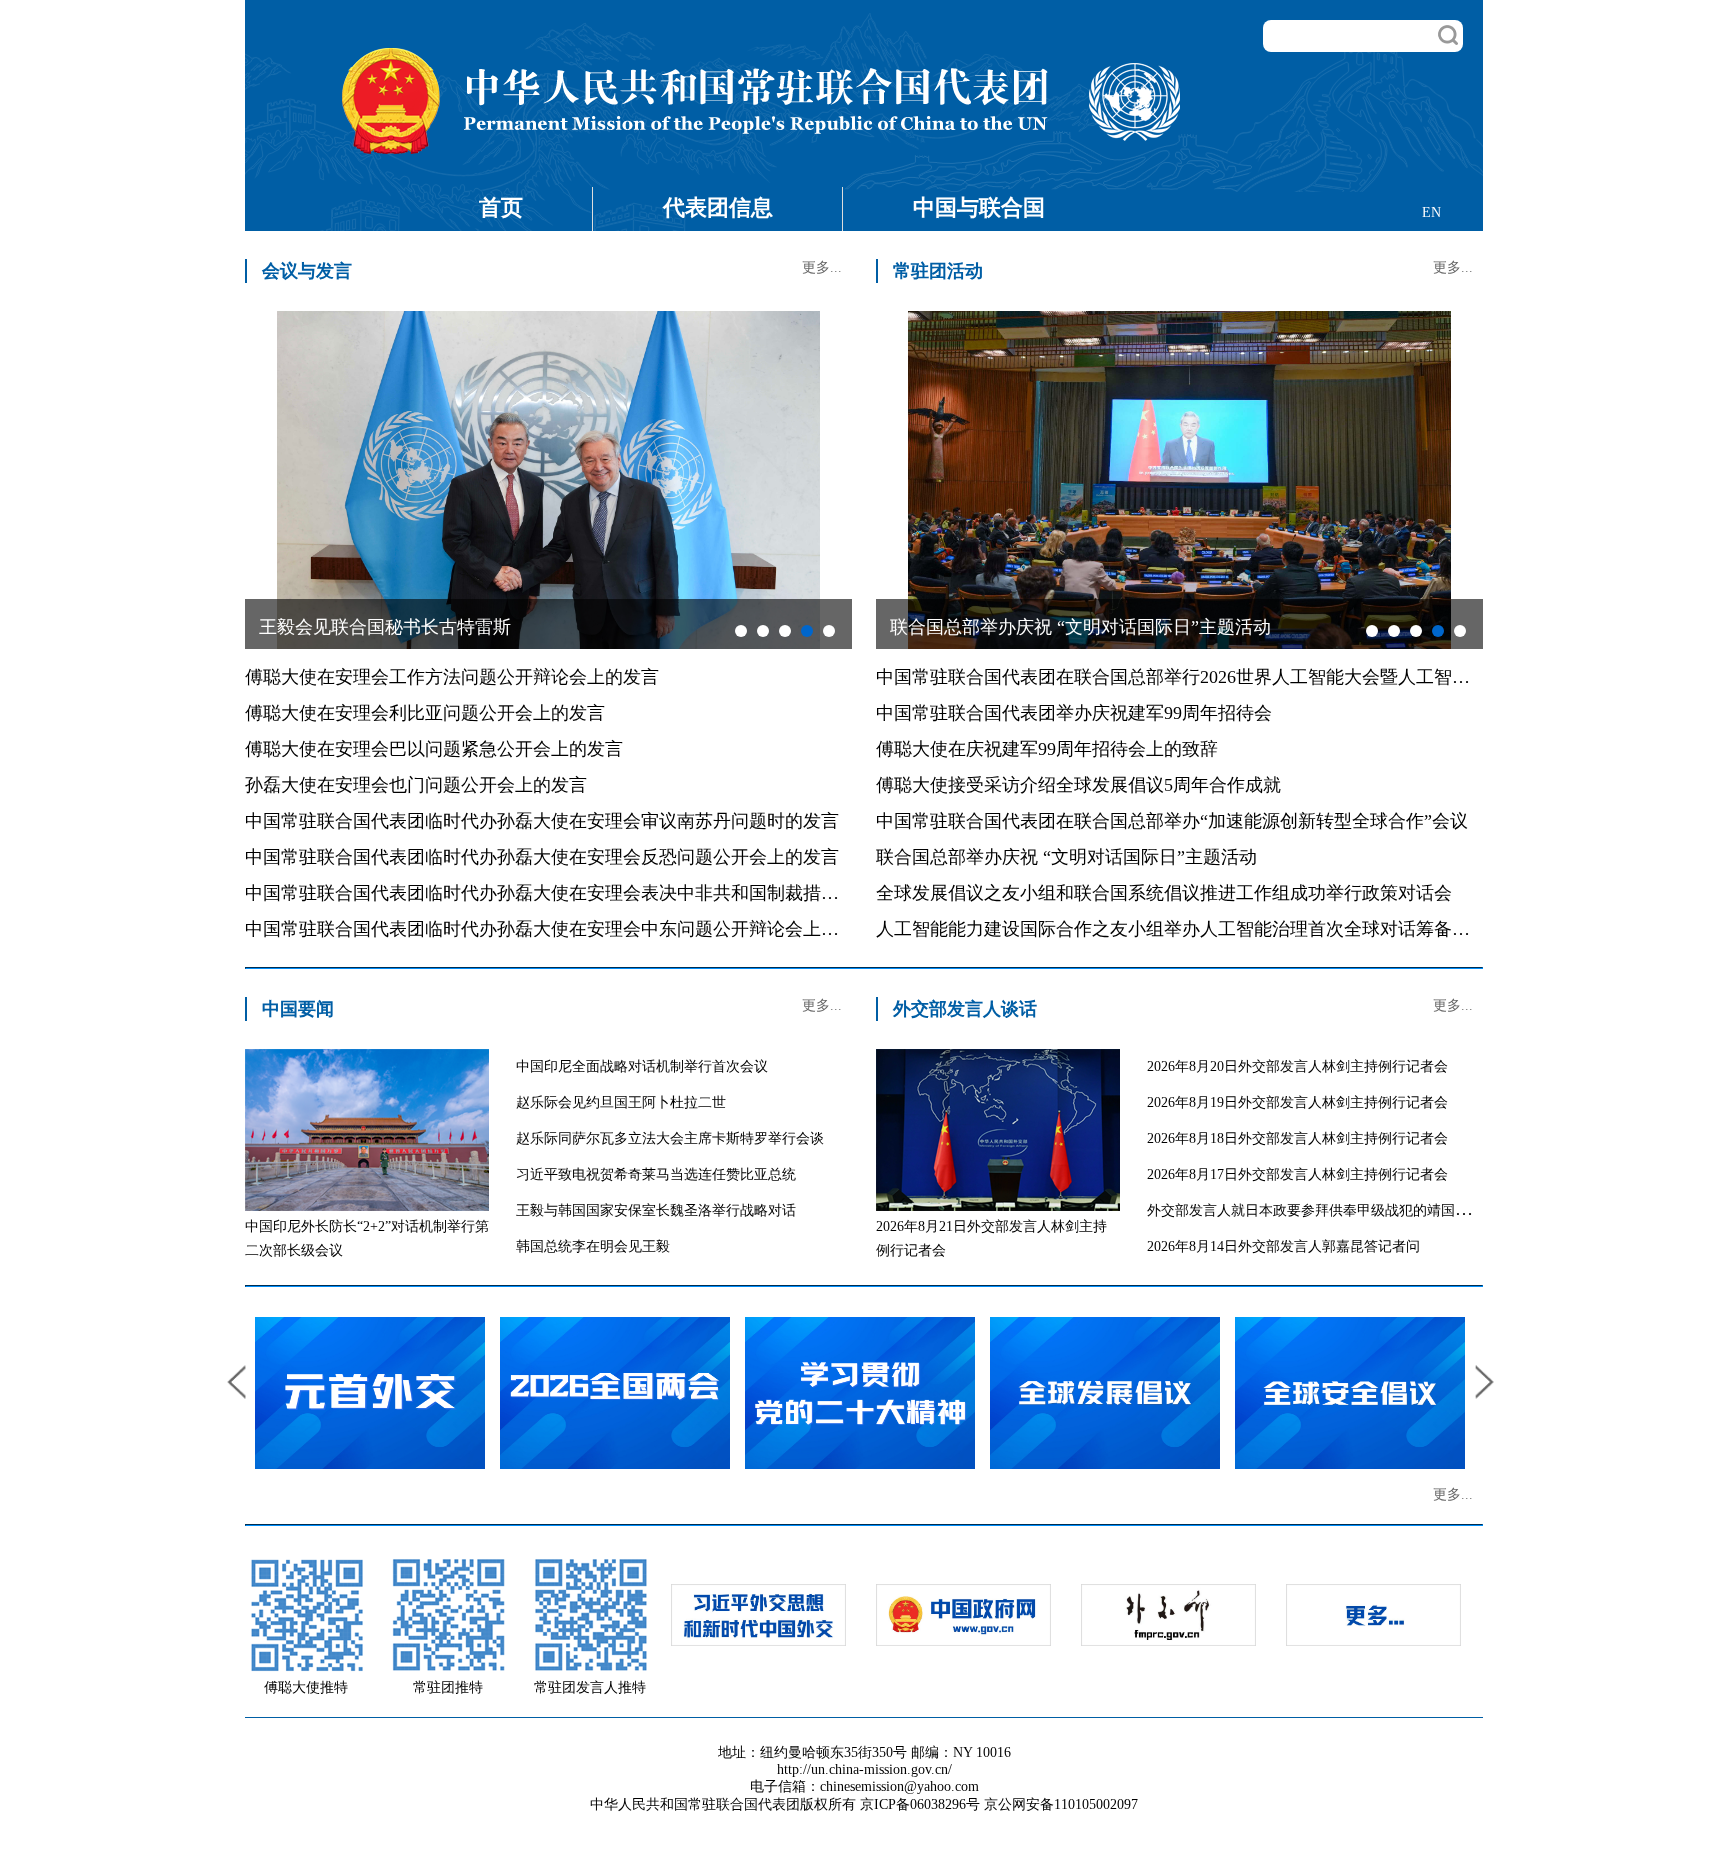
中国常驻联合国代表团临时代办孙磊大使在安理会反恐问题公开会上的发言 (542, 857)
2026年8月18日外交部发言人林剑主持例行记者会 (1297, 1138)
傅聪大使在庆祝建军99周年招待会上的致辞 (1047, 749)
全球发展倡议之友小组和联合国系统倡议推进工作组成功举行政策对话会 (1164, 893)
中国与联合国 (979, 207)
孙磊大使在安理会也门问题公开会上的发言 (416, 785)
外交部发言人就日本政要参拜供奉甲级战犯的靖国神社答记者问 (1343, 1210)
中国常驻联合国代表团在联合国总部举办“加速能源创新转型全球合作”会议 (1172, 821)
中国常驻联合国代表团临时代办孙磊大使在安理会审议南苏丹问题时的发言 (542, 821)
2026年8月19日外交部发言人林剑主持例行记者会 (1297, 1102)
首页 (501, 207)
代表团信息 (718, 207)
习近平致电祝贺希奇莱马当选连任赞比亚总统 (656, 1174)
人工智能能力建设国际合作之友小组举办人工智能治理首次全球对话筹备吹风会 (1191, 929)
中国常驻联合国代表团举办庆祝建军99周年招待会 (1074, 713)
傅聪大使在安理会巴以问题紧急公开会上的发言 (434, 749)
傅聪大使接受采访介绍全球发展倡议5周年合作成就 (1078, 785)
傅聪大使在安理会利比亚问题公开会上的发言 (425, 713)
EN (1431, 212)
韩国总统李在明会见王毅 (593, 1246)
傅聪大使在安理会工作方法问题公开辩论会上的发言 (452, 677)
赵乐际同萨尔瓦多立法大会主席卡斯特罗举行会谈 (670, 1138)
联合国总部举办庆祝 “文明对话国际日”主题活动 (1066, 857)
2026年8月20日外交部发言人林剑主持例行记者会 (1297, 1066)
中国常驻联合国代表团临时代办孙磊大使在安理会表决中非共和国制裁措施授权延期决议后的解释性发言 (659, 893)
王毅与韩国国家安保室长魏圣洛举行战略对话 (656, 1210)
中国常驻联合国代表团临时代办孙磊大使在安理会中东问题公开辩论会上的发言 (560, 929)
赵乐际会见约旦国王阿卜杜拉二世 (621, 1102)
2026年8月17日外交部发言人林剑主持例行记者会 (1297, 1174)
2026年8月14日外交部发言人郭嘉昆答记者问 (1283, 1246)
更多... (822, 267)
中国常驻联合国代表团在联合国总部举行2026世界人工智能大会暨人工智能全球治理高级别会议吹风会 (1281, 677)
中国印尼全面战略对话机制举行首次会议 (642, 1066)
